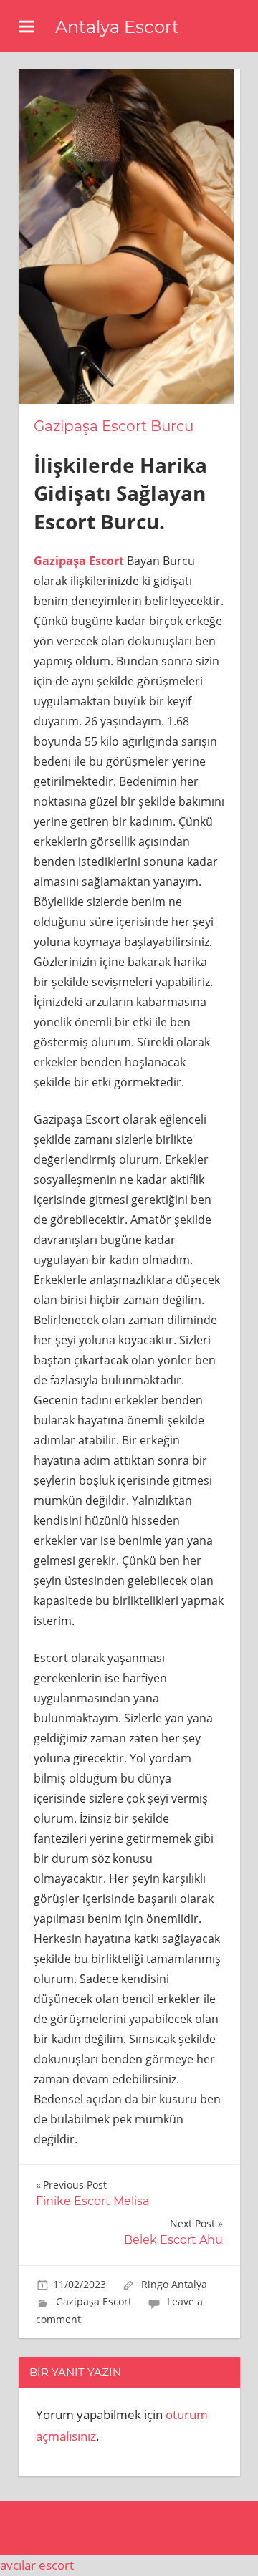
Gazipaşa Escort (94, 2301)
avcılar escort (37, 2565)
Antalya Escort (117, 27)
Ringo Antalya (174, 2284)
